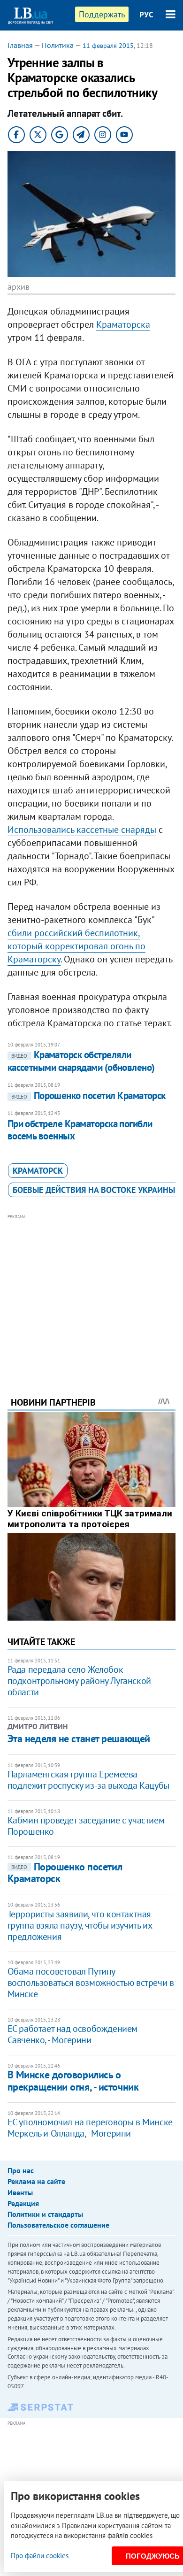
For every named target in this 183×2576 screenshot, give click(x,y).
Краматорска (123, 324)
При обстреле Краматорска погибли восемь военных (80, 1130)
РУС (146, 15)
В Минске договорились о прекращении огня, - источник (73, 2080)
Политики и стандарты (45, 2214)
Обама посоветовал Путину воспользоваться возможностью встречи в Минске (91, 1983)
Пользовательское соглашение (58, 2225)
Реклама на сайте (36, 2181)
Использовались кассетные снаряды (82, 830)
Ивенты (20, 2192)
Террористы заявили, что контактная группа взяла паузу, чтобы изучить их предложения (80, 1925)
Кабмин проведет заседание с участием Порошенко (86, 1826)
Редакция (23, 2203)
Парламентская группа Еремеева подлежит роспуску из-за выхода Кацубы (88, 1780)
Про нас (21, 2170)
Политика (58, 45)
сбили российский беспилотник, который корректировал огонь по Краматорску (76, 946)
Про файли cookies (40, 2556)
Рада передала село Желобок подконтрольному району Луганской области (79, 1681)
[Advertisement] (92, 1292)
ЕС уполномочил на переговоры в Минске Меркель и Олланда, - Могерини (90, 2128)
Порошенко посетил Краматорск (88, 1096)
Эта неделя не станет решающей (79, 1738)
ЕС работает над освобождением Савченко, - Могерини (72, 2034)
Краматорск (38, 1171)
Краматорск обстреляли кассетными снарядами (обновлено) (81, 1061)
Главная (20, 45)
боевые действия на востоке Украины (94, 1190)
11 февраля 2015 (108, 46)
